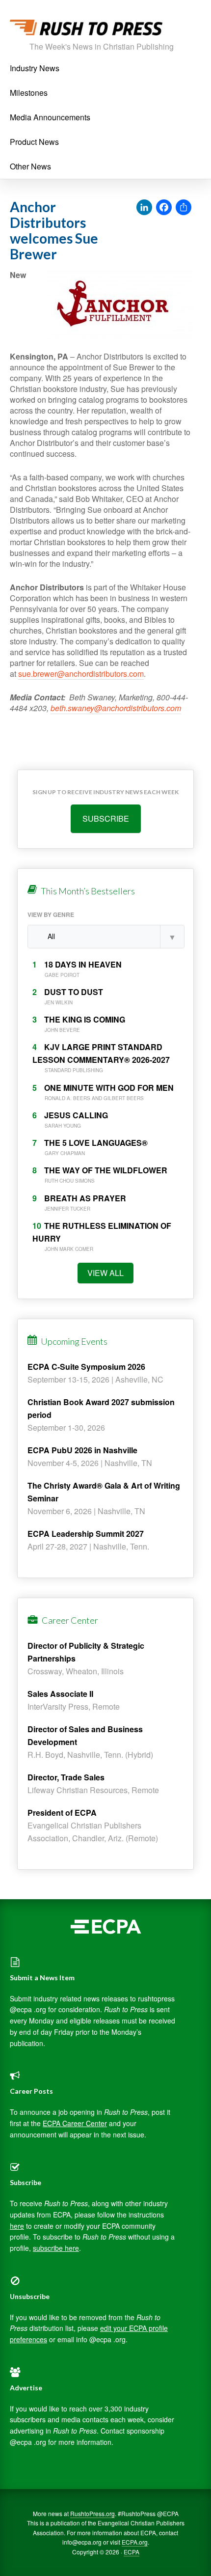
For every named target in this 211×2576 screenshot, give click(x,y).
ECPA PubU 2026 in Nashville (82, 1450)
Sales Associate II (60, 1694)
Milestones (29, 93)
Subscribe (106, 818)
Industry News (35, 68)
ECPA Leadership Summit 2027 (86, 1534)
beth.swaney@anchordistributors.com (116, 708)
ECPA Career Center (75, 2123)
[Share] (184, 208)
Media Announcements (50, 117)
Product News (34, 142)
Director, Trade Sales (66, 1777)
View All (105, 1273)
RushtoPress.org (92, 2513)
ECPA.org (135, 2542)
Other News (30, 166)
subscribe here (56, 2248)
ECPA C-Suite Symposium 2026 (86, 1367)
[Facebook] (164, 208)
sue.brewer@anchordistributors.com (81, 674)
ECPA (132, 2552)
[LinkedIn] (144, 208)
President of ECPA (62, 1813)
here (17, 2226)
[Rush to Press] (86, 30)
